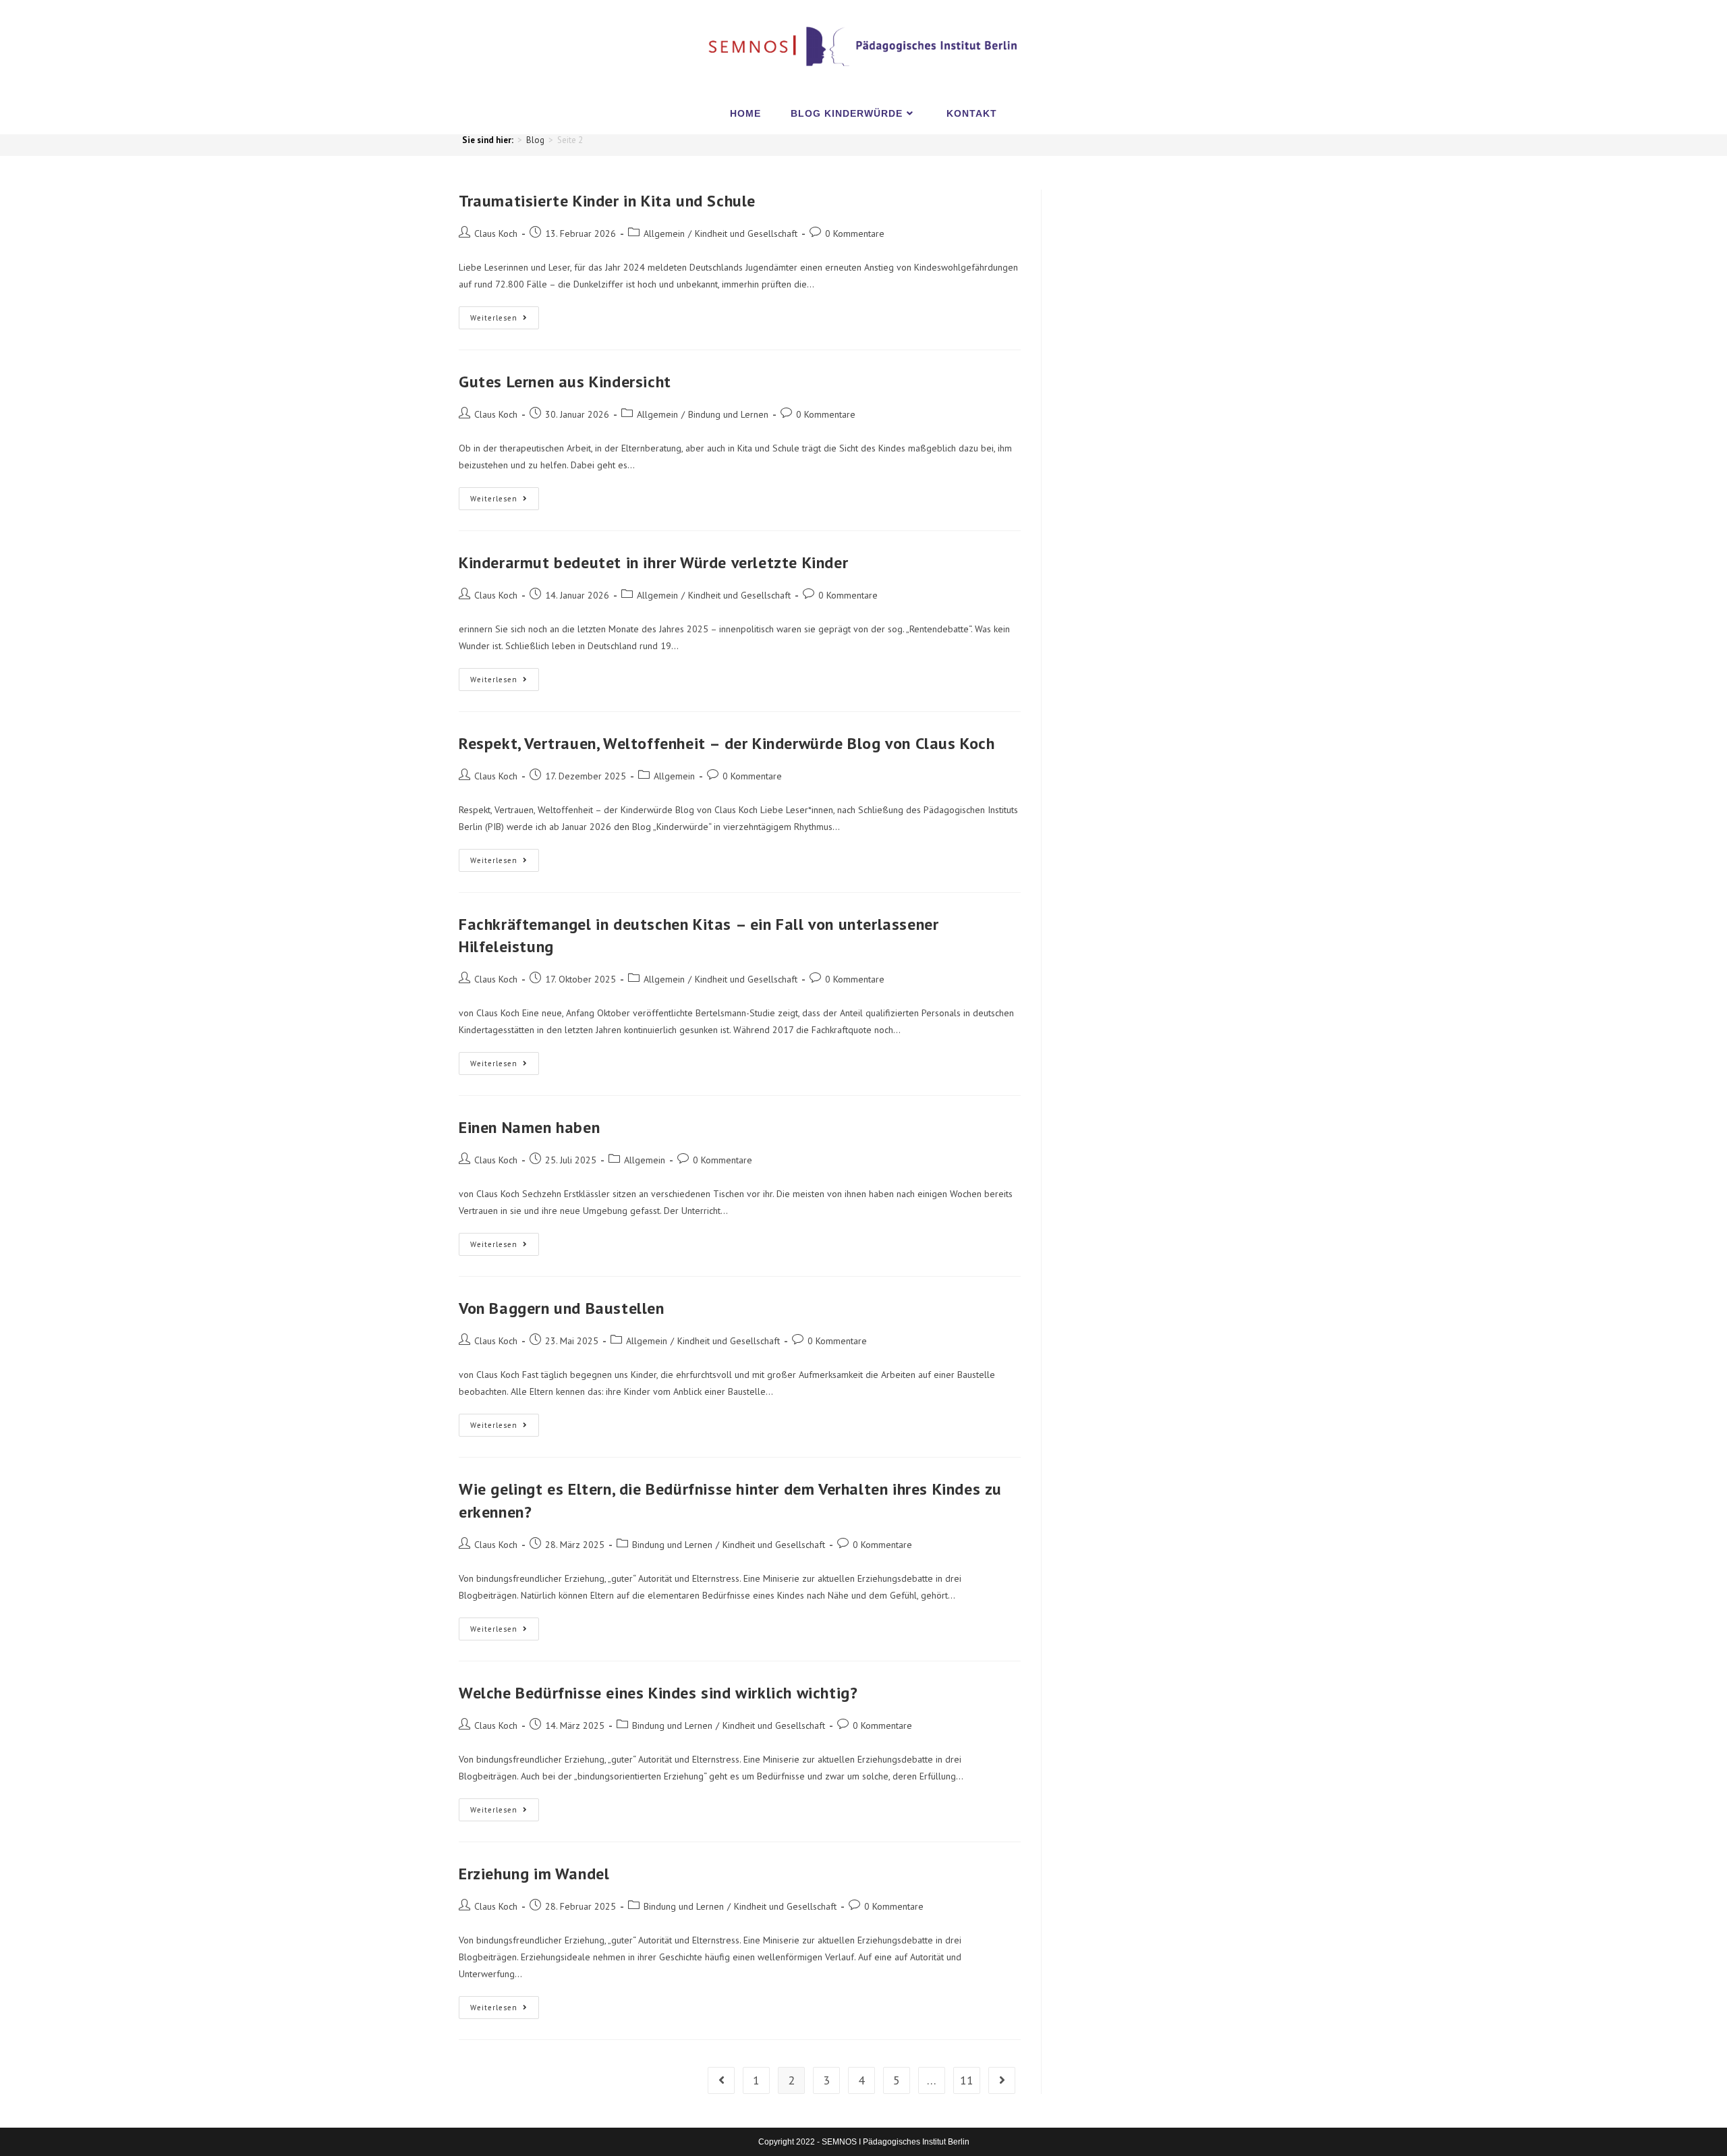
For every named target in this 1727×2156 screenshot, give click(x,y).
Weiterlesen (505, 314)
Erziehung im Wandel (534, 1874)
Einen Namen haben (529, 1127)
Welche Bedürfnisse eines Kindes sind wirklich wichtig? (658, 1693)
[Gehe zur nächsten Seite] (1002, 2080)
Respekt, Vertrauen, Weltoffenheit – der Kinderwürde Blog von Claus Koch (727, 743)
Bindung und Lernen (728, 414)
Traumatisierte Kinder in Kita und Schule (607, 201)
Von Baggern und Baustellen (562, 1308)
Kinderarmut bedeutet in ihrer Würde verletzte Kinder (653, 562)
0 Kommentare (855, 233)
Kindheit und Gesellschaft (746, 233)
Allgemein (664, 233)
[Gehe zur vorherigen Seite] (721, 2080)
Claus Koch (496, 233)
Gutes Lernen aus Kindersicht (565, 382)
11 (967, 2080)
